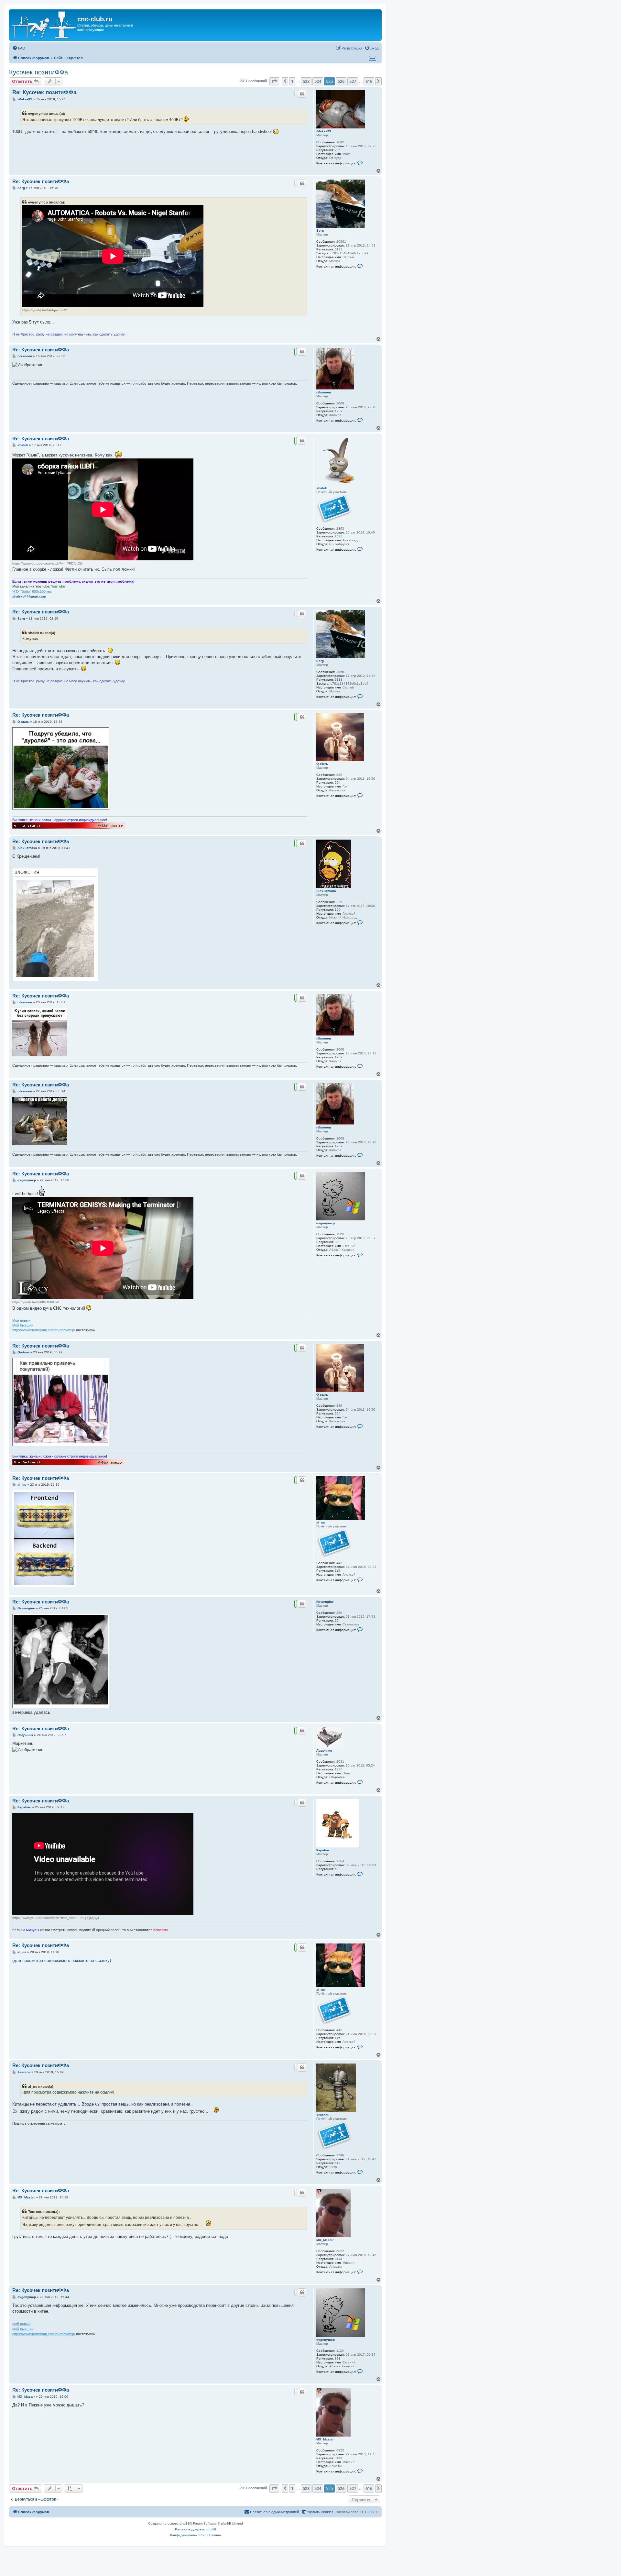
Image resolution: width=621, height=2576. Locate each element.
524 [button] (318, 81)
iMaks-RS (324, 131)
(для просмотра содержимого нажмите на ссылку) (62, 1960)
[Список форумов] (44, 25)
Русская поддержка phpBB (196, 2529)
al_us (321, 1522)
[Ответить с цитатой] (302, 94)
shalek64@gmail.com (29, 596)
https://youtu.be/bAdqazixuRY (45, 310)
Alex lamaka (326, 891)
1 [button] (292, 81)
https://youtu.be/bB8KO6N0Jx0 (36, 1302)
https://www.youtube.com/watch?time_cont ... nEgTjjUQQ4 (56, 1918)
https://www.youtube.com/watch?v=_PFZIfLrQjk (47, 563)
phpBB (185, 2523)
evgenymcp (326, 1223)
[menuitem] (19, 48)
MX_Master (325, 2240)
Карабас (323, 1850)
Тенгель (323, 2115)
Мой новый (21, 1320)
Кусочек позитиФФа (38, 72)
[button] (274, 81)
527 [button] (353, 81)
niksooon (324, 392)
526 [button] (341, 81)
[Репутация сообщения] (296, 94)
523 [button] (306, 81)
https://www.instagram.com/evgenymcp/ (44, 1330)
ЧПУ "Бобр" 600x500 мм (32, 591)
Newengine (325, 1602)
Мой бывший (23, 1325)
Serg (320, 231)
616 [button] (369, 81)
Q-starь (322, 764)
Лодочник (324, 1750)
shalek (322, 488)
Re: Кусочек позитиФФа (44, 92)
